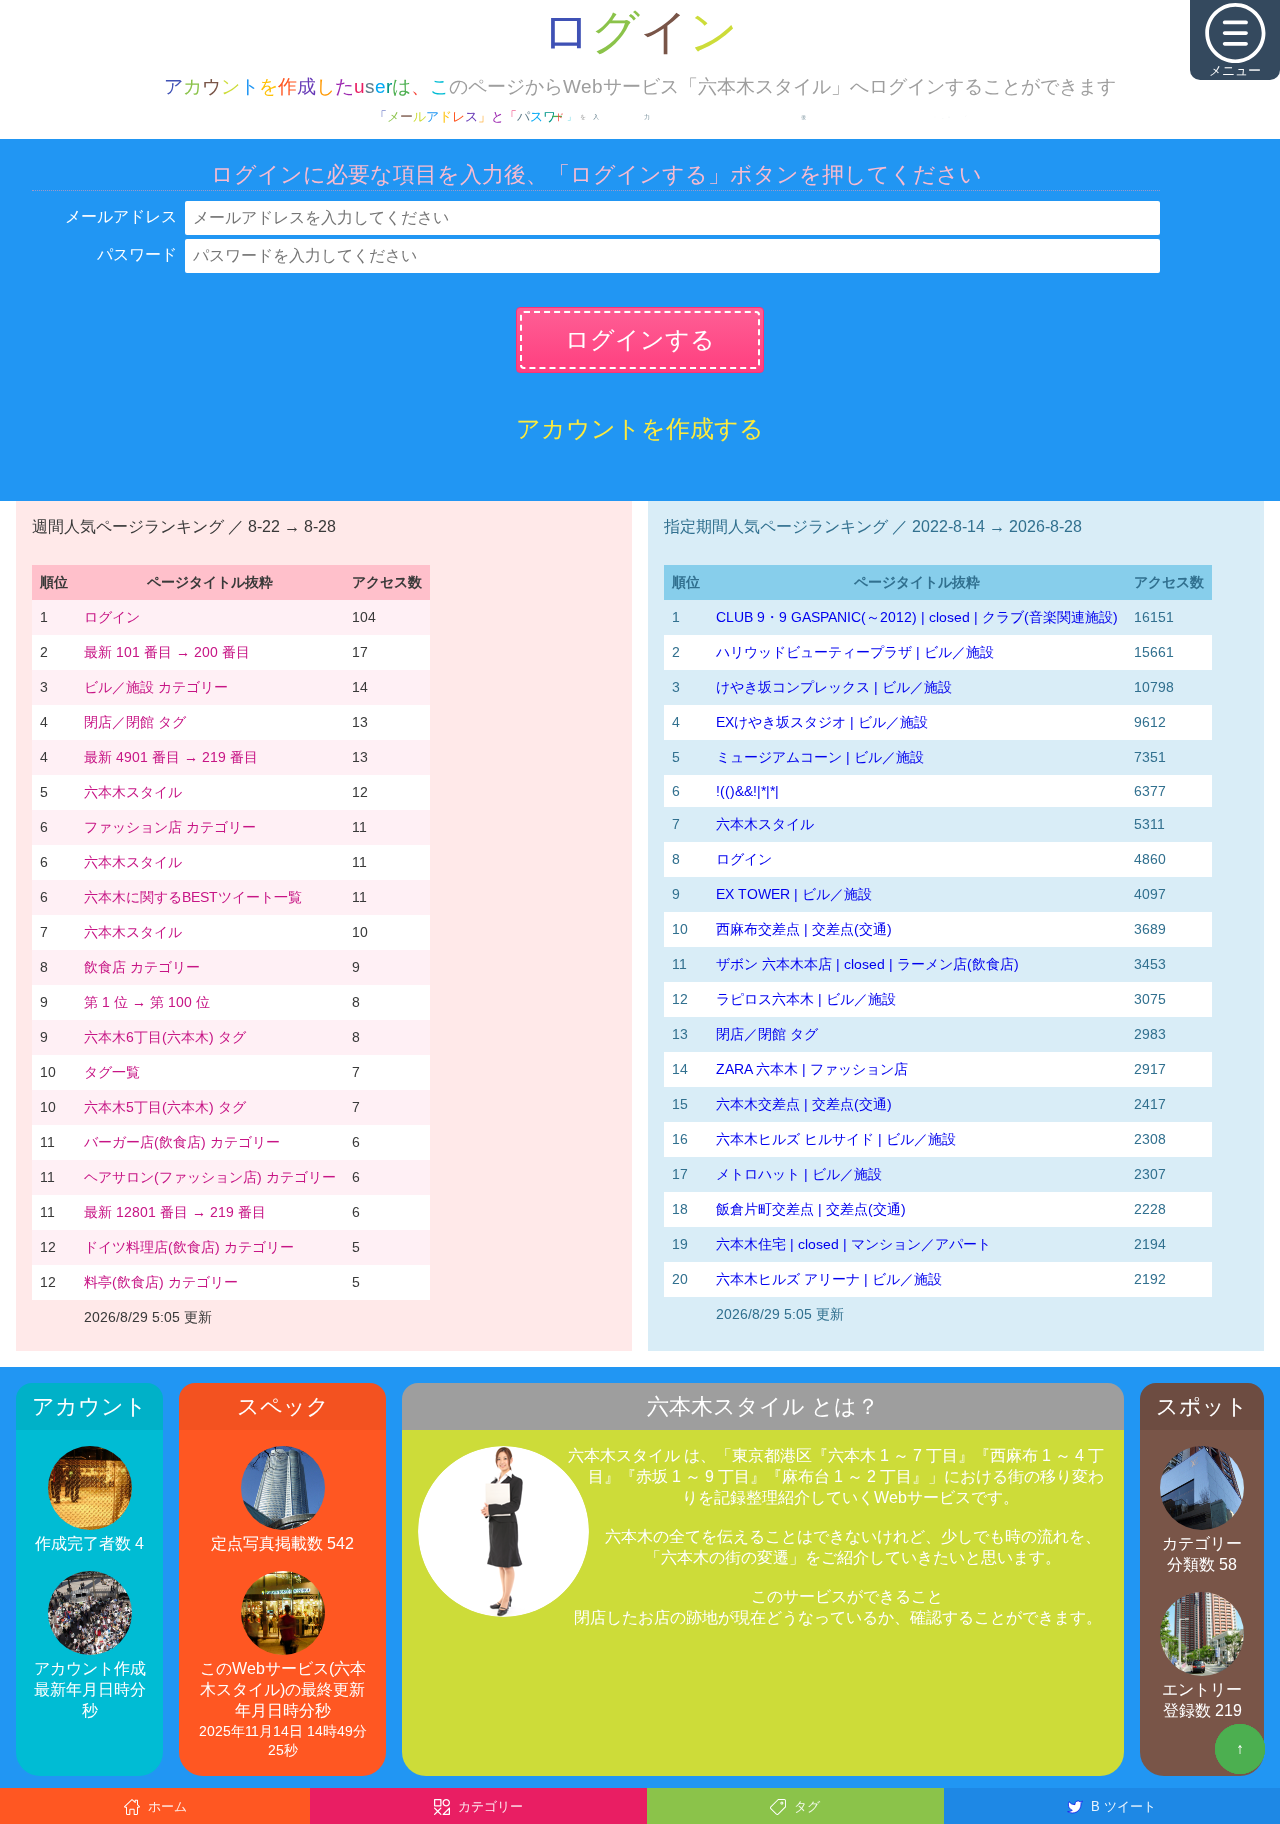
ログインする (640, 339)
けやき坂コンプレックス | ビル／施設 (834, 687)
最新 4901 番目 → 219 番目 (171, 757)
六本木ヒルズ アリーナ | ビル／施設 (829, 1279)
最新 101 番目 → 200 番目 (167, 652)
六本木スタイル (133, 792)
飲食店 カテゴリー (142, 967)
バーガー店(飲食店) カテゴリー (182, 1142)
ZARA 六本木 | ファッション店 (812, 1069)
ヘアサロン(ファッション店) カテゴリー (210, 1177)
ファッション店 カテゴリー (170, 827)
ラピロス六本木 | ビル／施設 (806, 999)
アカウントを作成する (640, 428)
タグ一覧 (112, 1072)
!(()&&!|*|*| (747, 791)
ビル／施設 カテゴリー (156, 687)
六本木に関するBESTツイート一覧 (193, 897)
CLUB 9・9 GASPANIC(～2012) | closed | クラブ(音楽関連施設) (917, 617)
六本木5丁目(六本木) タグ (165, 1107)
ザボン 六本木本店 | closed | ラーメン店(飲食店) (867, 964)
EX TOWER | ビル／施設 (794, 894)
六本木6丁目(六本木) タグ (165, 1037)
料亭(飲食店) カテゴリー (161, 1282)
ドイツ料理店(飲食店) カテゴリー (189, 1247)
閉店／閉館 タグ (135, 722)
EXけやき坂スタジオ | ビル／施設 (822, 722)
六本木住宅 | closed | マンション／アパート (853, 1244)
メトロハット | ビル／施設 (799, 1174)
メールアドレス (121, 216)
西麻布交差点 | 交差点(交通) (804, 929)
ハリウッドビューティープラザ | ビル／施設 (855, 652)
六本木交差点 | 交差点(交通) (804, 1104)
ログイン (112, 617)
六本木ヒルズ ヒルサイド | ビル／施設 (836, 1139)
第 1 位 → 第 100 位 (147, 1002)
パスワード (137, 254)
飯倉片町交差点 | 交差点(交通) (811, 1209)
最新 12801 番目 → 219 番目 (175, 1212)
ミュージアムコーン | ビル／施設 (820, 757)
